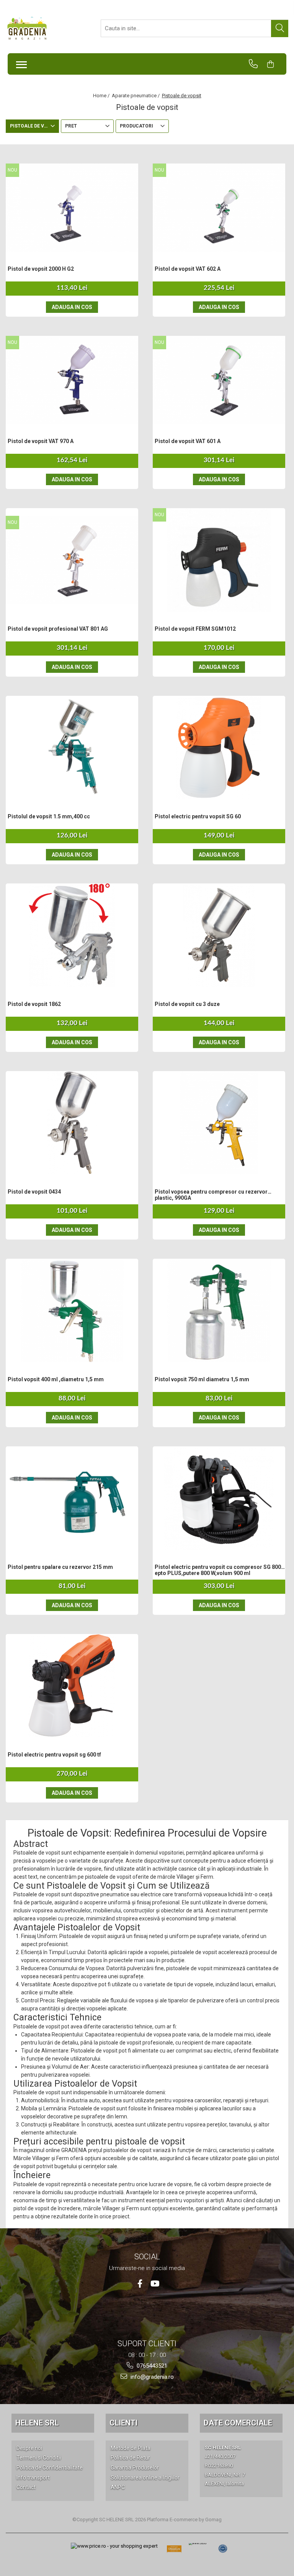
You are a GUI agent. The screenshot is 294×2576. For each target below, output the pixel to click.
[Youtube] (154, 2284)
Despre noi (29, 2448)
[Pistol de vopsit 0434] (72, 1123)
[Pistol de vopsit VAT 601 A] (219, 380)
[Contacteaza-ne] (257, 64)
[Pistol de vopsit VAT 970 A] (72, 380)
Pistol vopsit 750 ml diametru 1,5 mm (202, 1379)
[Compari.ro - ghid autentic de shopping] (223, 2549)
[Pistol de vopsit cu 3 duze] (219, 935)
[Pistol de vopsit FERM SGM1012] (219, 560)
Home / (102, 96)
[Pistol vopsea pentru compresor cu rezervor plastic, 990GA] (219, 1123)
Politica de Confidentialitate (50, 2468)
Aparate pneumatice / (136, 96)
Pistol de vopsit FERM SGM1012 (195, 629)
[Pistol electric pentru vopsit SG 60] (219, 747)
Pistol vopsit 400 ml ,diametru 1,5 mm (56, 1379)
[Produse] (19, 62)
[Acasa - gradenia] (44, 28)
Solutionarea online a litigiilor (145, 2478)
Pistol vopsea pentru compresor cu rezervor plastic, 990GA (211, 1195)
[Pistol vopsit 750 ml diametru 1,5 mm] (219, 1310)
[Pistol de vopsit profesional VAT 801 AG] (72, 560)
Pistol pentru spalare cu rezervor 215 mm (60, 1567)
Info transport (33, 2478)
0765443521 (151, 2366)
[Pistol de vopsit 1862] (72, 935)
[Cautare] (280, 29)
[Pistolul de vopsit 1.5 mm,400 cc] (72, 747)
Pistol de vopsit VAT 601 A (188, 441)
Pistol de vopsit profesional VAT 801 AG (58, 629)
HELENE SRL (37, 2423)
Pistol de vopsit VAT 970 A (41, 441)
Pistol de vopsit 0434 (34, 1192)
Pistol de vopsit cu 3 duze (187, 1004)
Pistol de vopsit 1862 (34, 1004)
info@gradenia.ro (151, 2377)
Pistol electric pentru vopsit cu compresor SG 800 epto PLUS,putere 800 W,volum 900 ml (218, 1570)
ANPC (118, 2487)
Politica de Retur (130, 2458)
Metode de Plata (131, 2448)
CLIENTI (123, 2423)
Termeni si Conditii (39, 2458)
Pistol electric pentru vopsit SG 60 (198, 816)
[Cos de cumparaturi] (274, 64)
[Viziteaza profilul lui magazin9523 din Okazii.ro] (174, 2551)
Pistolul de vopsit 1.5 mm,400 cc (49, 816)
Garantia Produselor (135, 2468)
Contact (26, 2487)
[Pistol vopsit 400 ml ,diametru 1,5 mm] (72, 1310)
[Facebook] (140, 2284)
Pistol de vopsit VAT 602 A (188, 269)
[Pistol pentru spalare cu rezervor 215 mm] (72, 1498)
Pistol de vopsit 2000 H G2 (41, 269)
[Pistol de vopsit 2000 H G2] (72, 208)
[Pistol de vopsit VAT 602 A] (219, 208)
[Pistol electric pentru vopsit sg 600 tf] (72, 1686)
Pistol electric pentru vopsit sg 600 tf (54, 1755)
